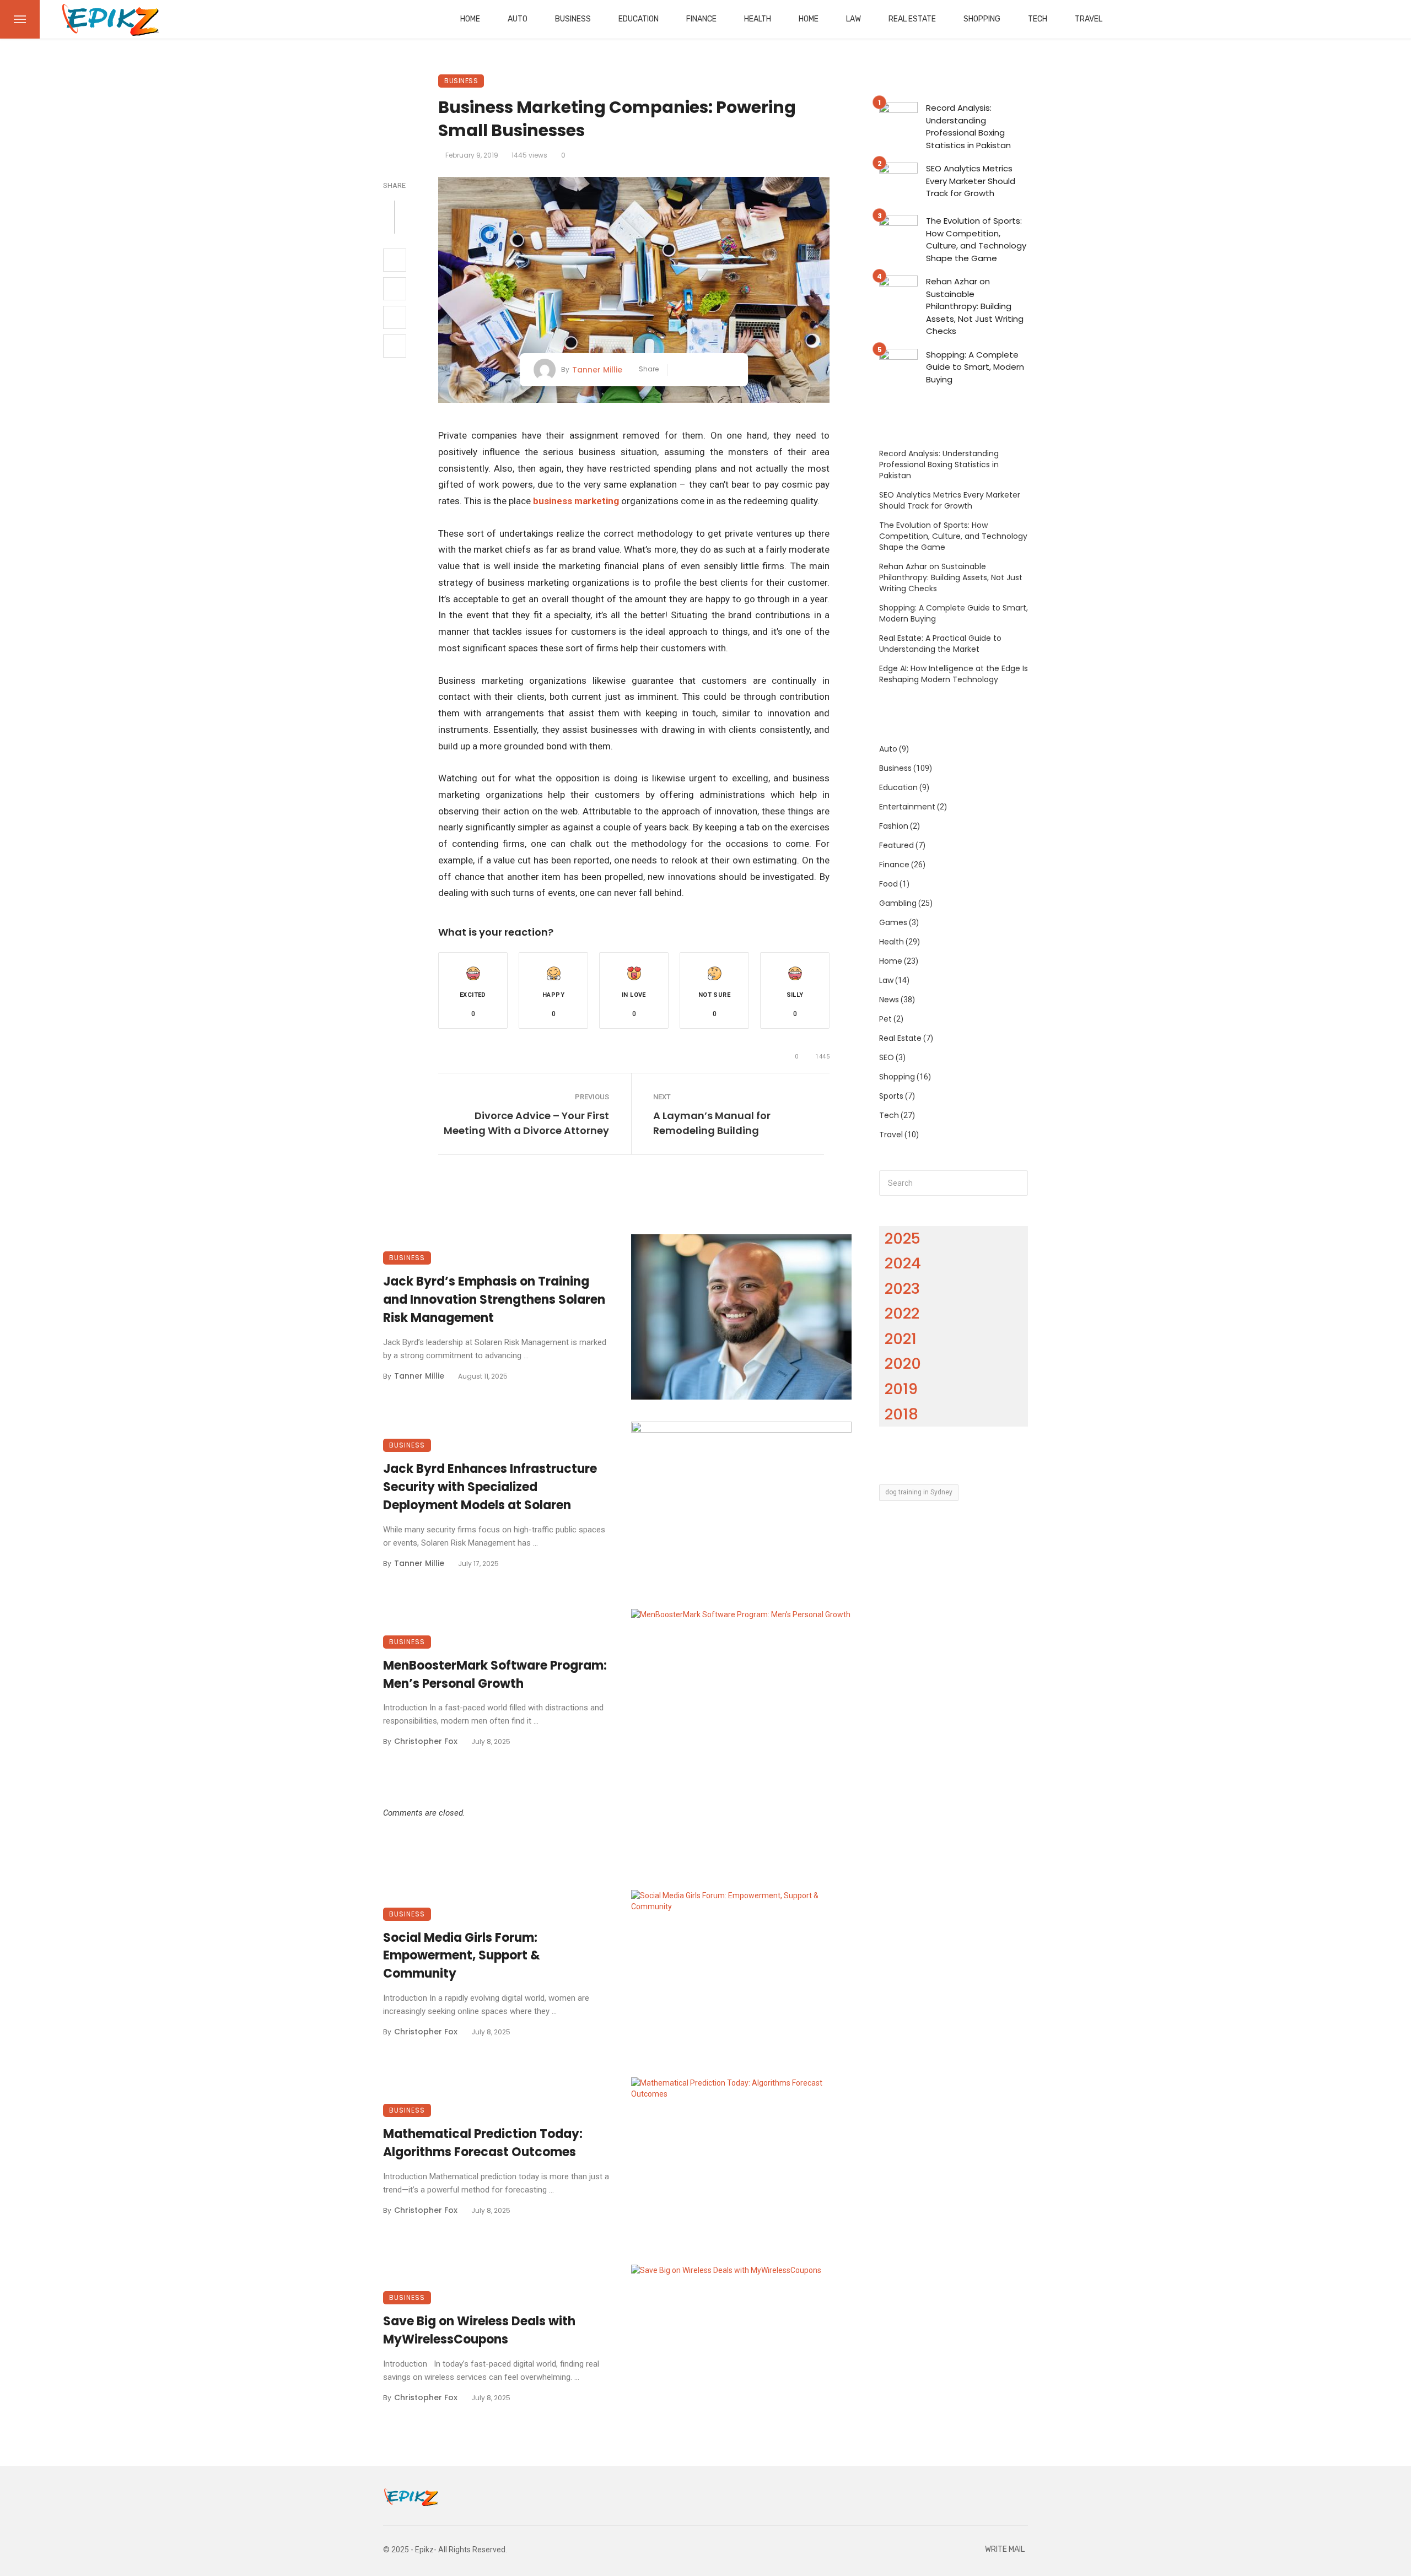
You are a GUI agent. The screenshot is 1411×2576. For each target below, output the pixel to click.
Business (573, 19)
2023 (902, 1289)
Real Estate (912, 19)
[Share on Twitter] (395, 289)
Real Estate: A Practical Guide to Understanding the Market (940, 644)
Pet (885, 1019)
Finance (701, 19)
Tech (1038, 19)
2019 (901, 1389)
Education (639, 19)
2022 (902, 1313)
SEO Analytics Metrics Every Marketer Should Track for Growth (971, 181)
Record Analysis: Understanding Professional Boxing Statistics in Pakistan (968, 126)
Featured (896, 845)
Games (893, 922)
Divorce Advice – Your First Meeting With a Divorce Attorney (526, 1123)
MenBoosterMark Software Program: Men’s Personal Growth (495, 1675)
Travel (1089, 19)
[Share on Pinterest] (395, 317)
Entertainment (907, 807)
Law (853, 19)
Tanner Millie (597, 370)
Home (470, 19)
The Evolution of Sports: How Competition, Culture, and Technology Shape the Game (976, 239)
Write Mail (1005, 2549)
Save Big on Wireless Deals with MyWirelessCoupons (479, 2330)
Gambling (898, 903)
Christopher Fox (426, 1741)
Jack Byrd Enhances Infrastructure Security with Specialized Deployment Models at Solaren (490, 1487)
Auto (518, 19)
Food (888, 884)
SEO (887, 1057)
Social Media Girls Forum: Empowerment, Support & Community (462, 1956)
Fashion (894, 826)
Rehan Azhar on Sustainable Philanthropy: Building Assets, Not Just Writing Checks (975, 306)
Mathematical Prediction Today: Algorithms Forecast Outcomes (483, 2143)
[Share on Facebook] (395, 260)
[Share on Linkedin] (395, 346)
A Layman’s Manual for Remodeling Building (712, 1123)
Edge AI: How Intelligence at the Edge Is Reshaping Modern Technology (954, 674)
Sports (891, 1096)
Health (758, 19)
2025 (903, 1238)
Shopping (982, 19)
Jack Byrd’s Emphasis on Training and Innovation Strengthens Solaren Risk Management (494, 1300)
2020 (903, 1363)
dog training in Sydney (919, 1492)
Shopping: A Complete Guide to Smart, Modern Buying (975, 367)
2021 (901, 1339)
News (889, 1000)
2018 (901, 1414)
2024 (903, 1263)
